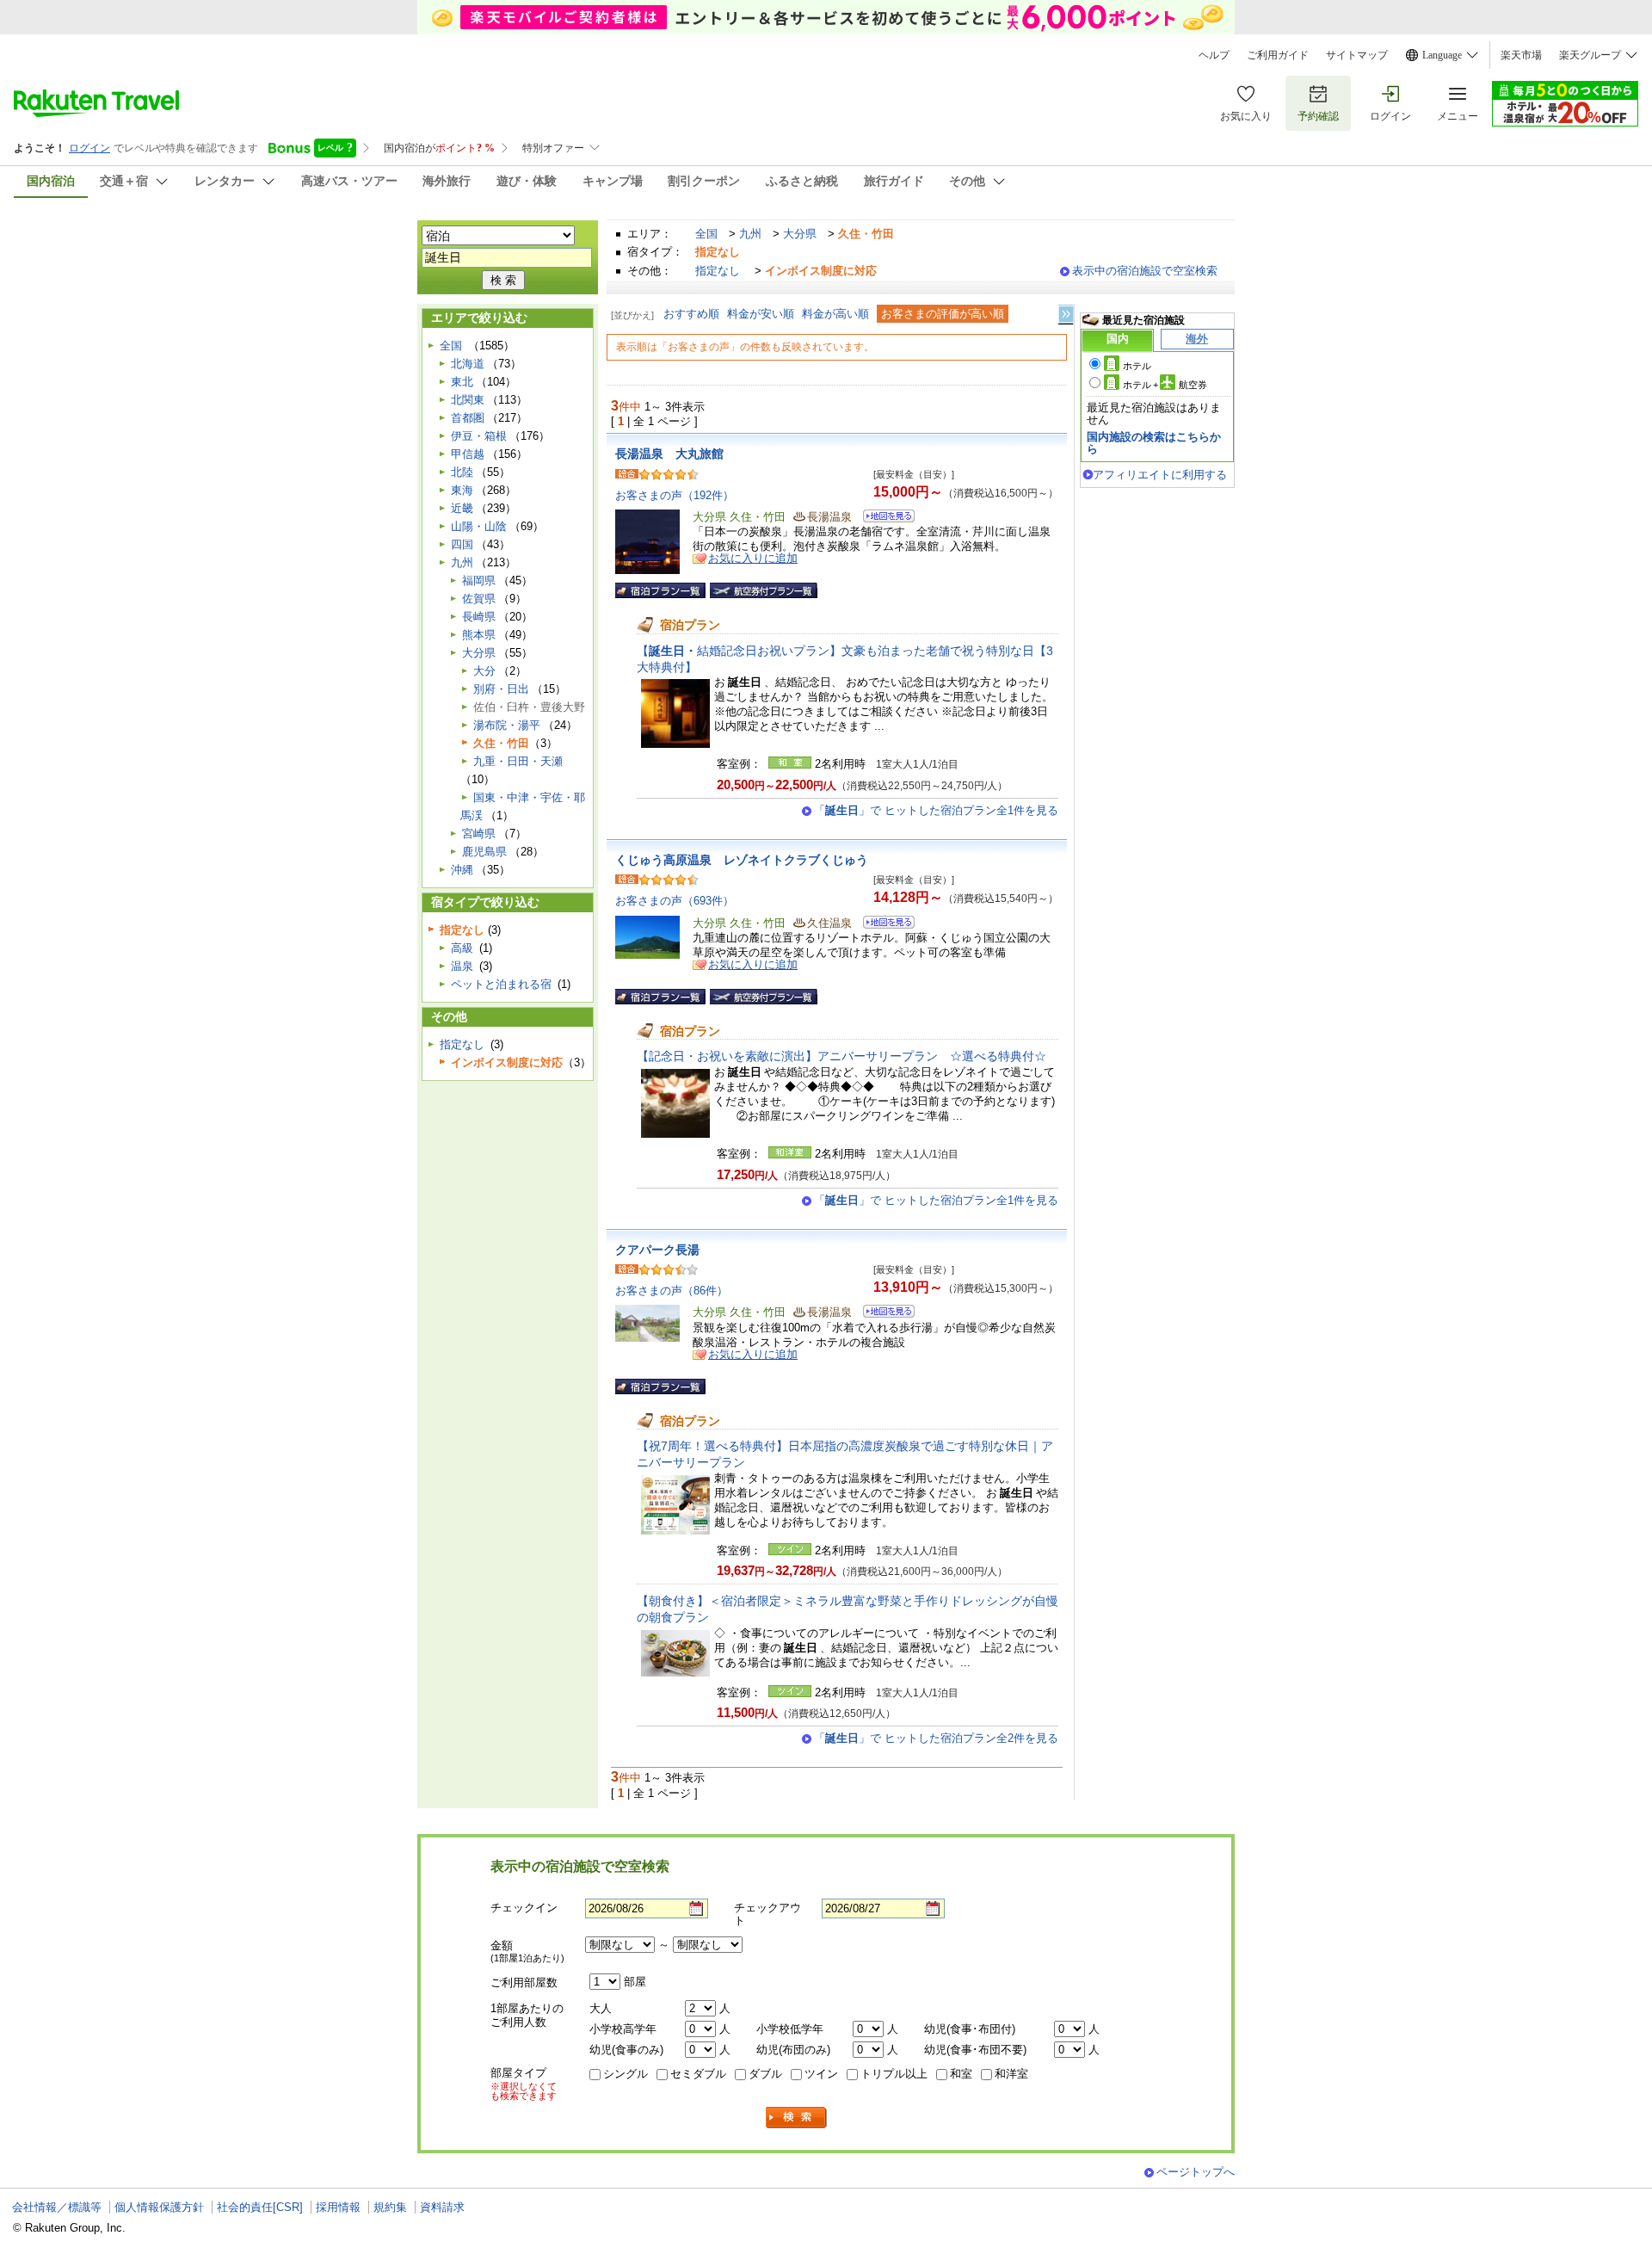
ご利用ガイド (1278, 55)
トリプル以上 (894, 2074)
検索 (797, 2118)
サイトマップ (1357, 55)
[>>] (1067, 315)
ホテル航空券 (1165, 385)
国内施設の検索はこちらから (1154, 443)
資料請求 (442, 2207)
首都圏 (468, 418)
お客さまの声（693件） (675, 901)
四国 (462, 544)
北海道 (468, 364)
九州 (750, 234)
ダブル (765, 2074)
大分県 (800, 234)
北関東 (468, 400)
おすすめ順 (691, 314)
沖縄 (462, 870)
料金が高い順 (835, 314)
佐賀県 (479, 599)
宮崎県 (479, 834)
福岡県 (479, 581)
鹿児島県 (484, 852)
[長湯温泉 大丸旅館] (883, 519)
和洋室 (1011, 2074)
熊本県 (479, 635)
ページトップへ (1196, 2172)
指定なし (718, 271)
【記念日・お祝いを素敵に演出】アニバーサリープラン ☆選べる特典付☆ (841, 1056)
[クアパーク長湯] (883, 1314)
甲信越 (468, 454)
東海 (462, 490)
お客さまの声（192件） (675, 495)
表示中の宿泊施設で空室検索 (1145, 271)
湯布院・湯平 (507, 725)
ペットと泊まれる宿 (501, 984)
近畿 (462, 508)
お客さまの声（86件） (672, 1291)
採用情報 (338, 2207)
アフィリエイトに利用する (1160, 475)
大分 (484, 671)
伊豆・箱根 (479, 436)
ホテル (1137, 366)
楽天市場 (1521, 55)
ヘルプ (1214, 55)
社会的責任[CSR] (260, 2207)
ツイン (821, 2074)
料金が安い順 (761, 314)
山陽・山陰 (479, 526)
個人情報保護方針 (159, 2207)
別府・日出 (501, 689)
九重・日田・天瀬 (518, 761)
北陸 (462, 472)
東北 (462, 382)
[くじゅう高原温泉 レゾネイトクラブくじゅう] (883, 925)
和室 (961, 2074)
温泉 (462, 966)
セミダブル (698, 2074)
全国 (706, 234)
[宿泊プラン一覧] (660, 590)
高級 (462, 948)
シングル (626, 2074)
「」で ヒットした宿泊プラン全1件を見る (936, 810)
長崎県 (479, 617)
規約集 (390, 2207)
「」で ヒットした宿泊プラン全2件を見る (936, 1738)
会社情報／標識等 (57, 2207)
